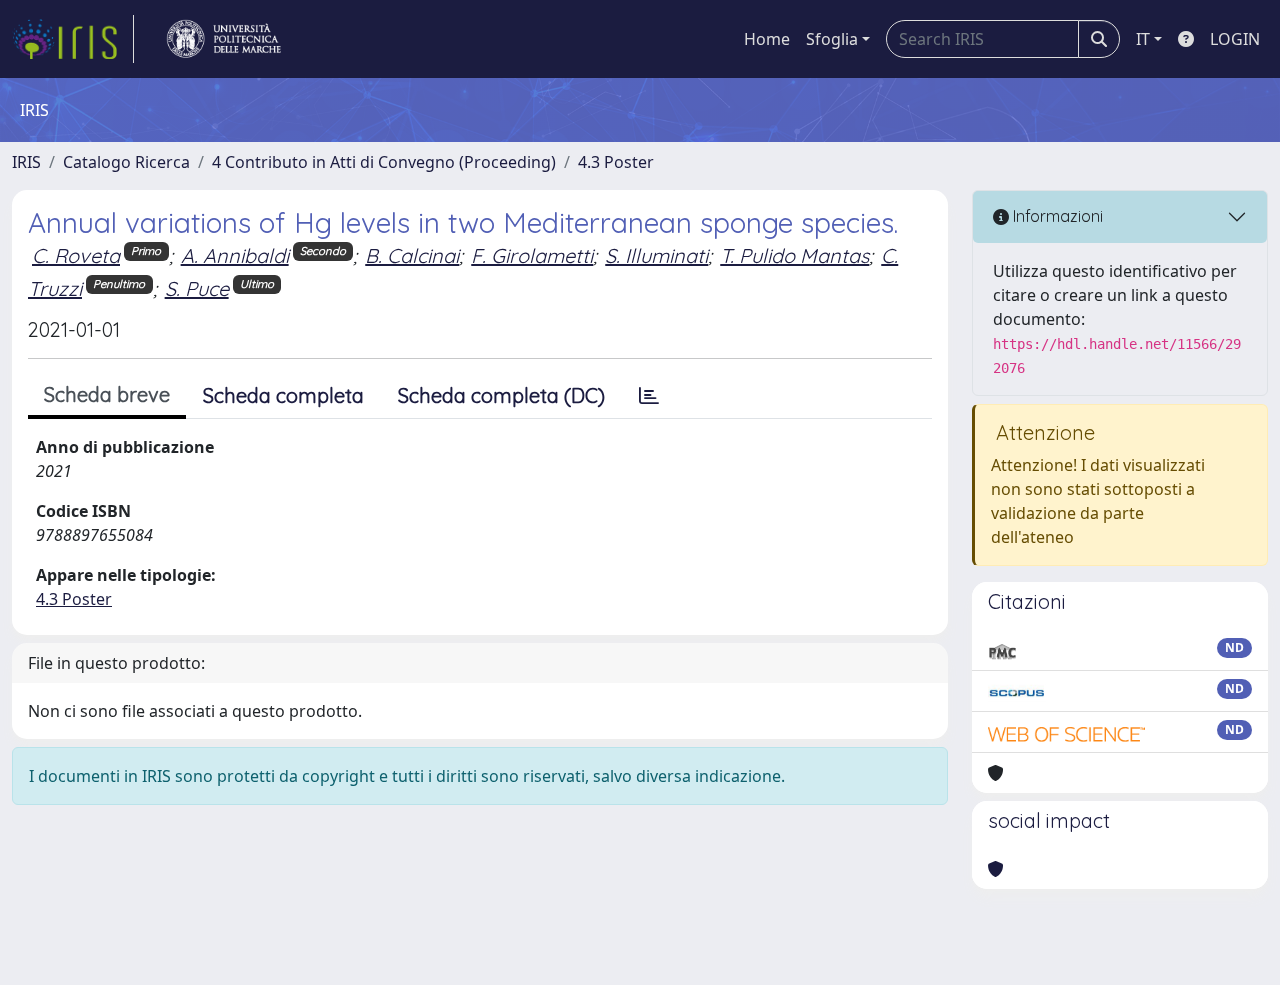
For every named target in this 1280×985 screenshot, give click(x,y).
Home (767, 39)
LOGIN (1235, 39)
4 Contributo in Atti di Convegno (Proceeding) (384, 162)
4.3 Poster (616, 162)
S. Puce (197, 288)
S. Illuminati (656, 255)
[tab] (649, 396)
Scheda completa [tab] (283, 395)
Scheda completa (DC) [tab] (501, 395)
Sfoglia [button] (832, 39)
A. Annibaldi (235, 255)
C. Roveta (76, 255)
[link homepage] (73, 39)
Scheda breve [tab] (107, 394)
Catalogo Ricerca (126, 162)
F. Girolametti (532, 255)
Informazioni (1056, 216)
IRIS (26, 162)
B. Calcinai (412, 255)
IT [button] (1143, 39)
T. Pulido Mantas (794, 255)
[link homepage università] (224, 39)
